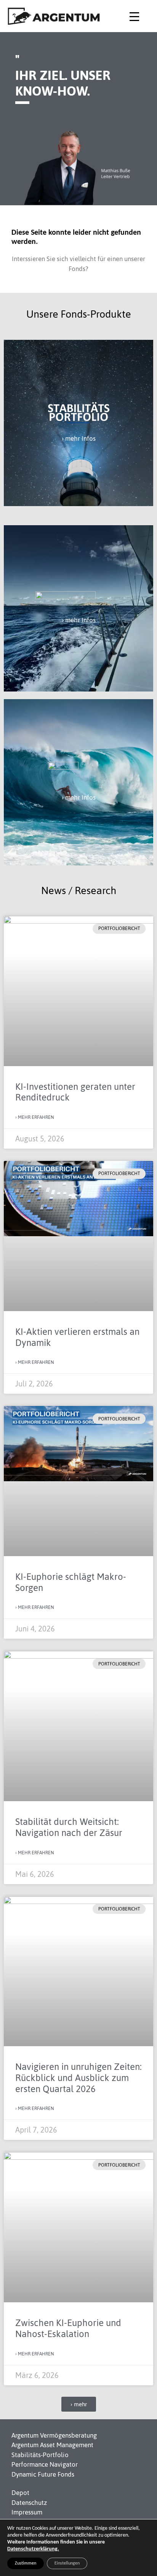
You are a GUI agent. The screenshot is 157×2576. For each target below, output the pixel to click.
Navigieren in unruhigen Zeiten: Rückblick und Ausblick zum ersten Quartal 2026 (78, 2078)
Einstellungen (67, 2563)
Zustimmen (26, 2563)
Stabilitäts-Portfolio (40, 2455)
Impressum (27, 2512)
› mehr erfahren (35, 1117)
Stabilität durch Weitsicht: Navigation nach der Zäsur (69, 1827)
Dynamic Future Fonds (43, 2474)
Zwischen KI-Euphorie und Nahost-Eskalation (68, 2328)
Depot (20, 2493)
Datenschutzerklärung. (33, 2549)
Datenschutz (29, 2503)
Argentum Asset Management (52, 2445)
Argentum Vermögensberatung (54, 2435)
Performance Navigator (45, 2464)
